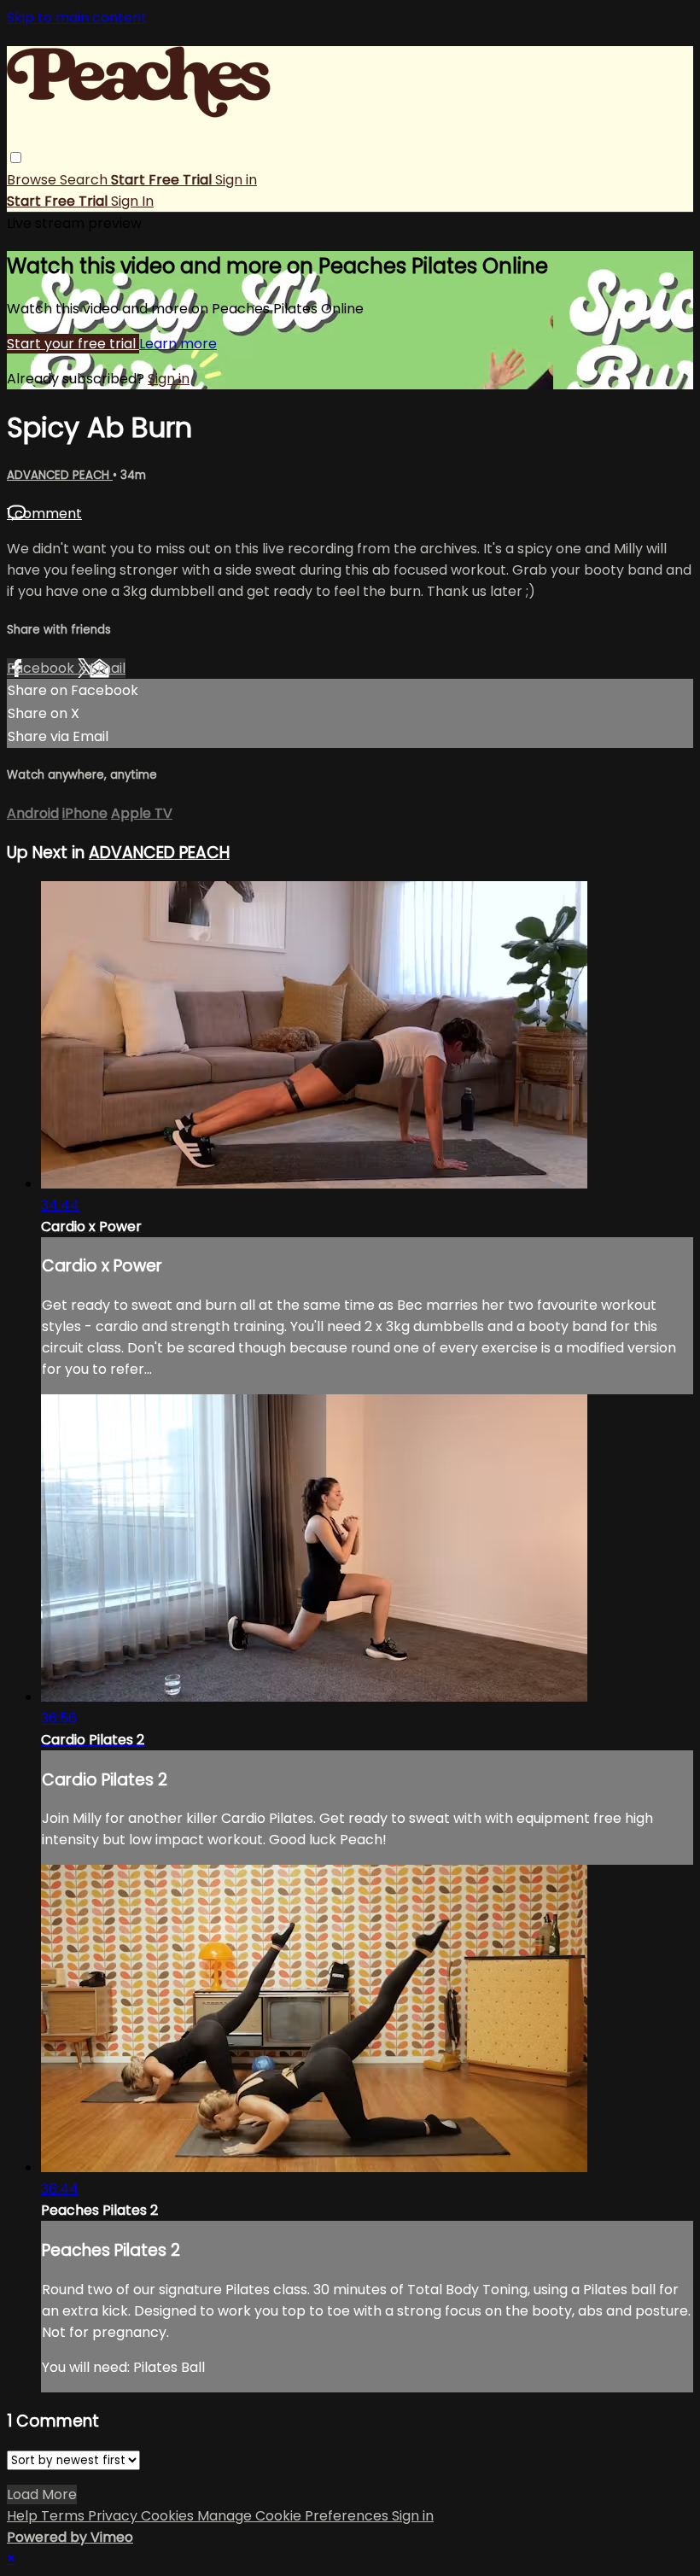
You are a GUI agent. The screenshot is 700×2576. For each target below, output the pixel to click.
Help (24, 2516)
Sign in (236, 180)
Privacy (114, 2516)
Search (85, 180)
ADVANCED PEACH (60, 475)
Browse (33, 180)
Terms (64, 2516)
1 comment (44, 514)
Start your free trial (73, 344)
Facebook (42, 668)
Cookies (169, 2516)
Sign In (132, 201)
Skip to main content (77, 18)
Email (108, 668)
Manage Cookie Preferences (295, 2516)
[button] (16, 158)
